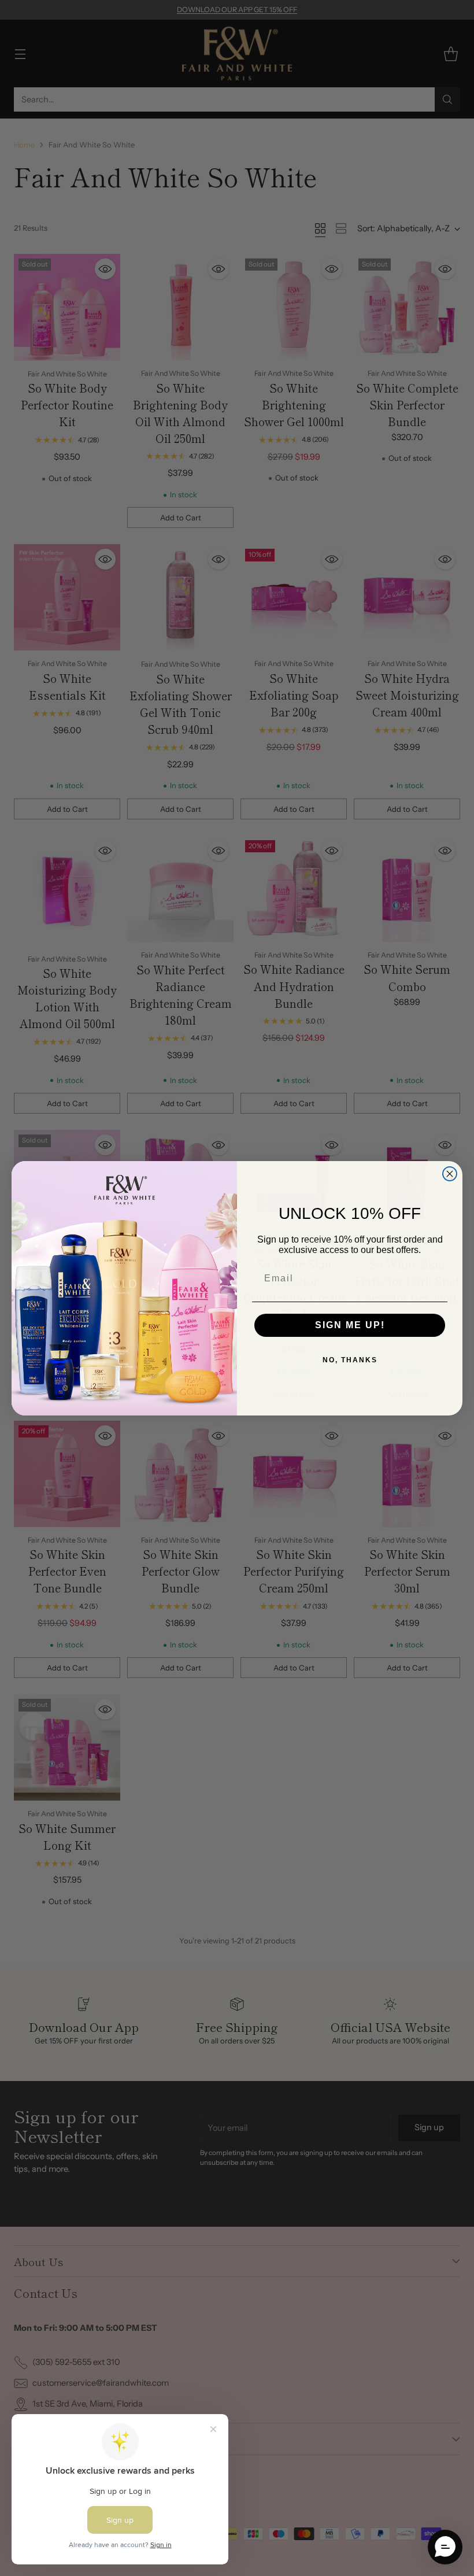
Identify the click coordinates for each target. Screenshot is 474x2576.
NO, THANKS (350, 1360)
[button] (445, 2547)
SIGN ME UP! (350, 1325)
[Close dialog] (450, 1174)
